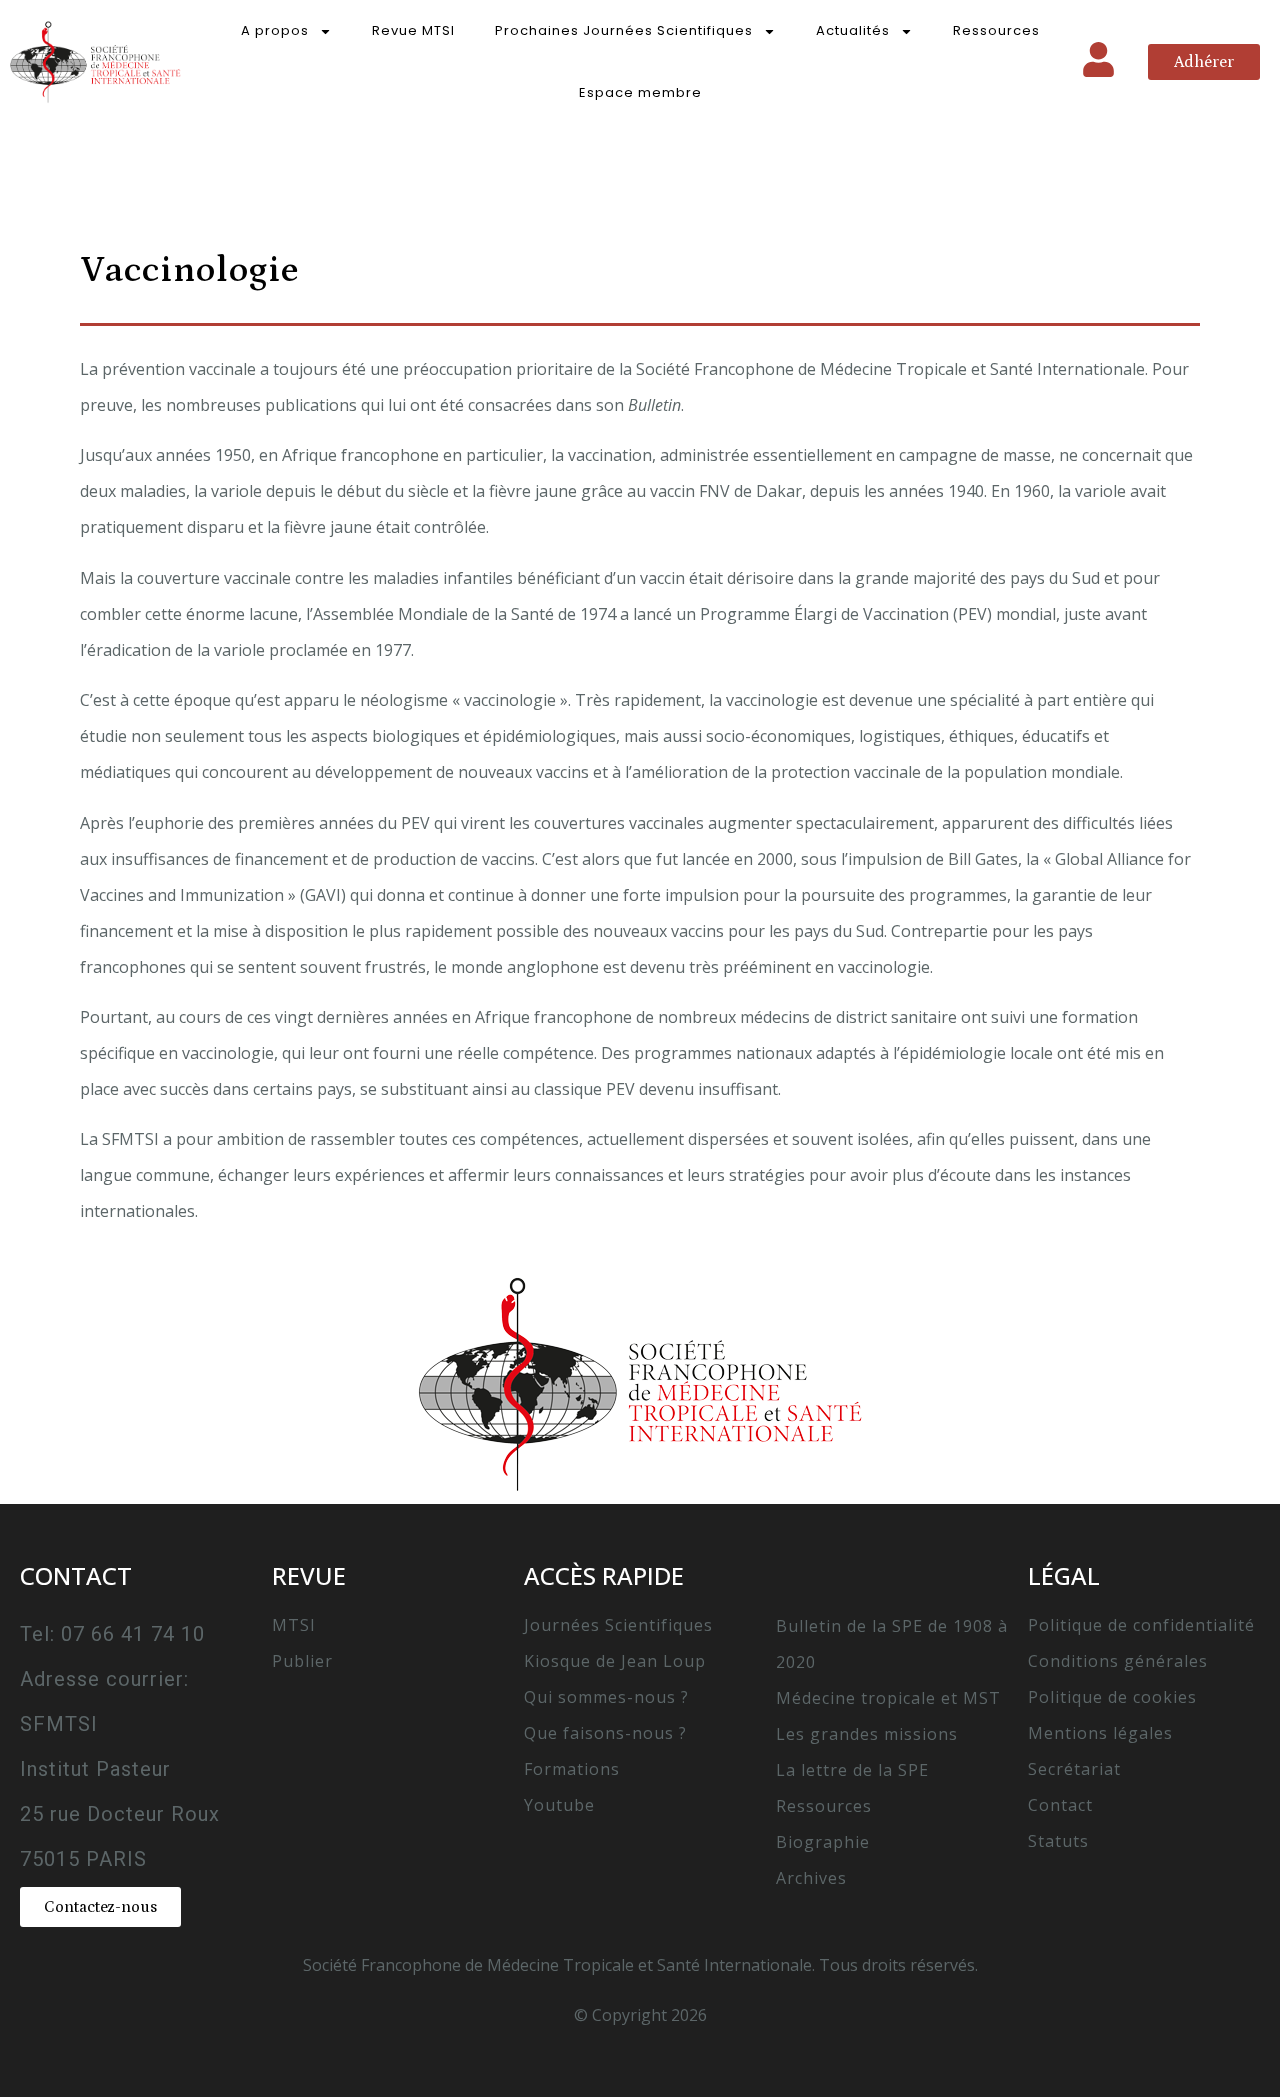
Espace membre (640, 92)
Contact (1060, 1805)
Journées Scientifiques (618, 1625)
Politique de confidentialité (1141, 1625)
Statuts (1058, 1841)
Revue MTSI (413, 30)
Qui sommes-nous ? (606, 1697)
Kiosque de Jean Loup (615, 1661)
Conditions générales (1118, 1661)
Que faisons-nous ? (605, 1733)
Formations (572, 1769)
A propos (275, 30)
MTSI (294, 1625)
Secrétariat (1074, 1769)
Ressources (996, 30)
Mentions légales (1100, 1733)
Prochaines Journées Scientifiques (624, 30)
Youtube (559, 1805)
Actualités (853, 30)
